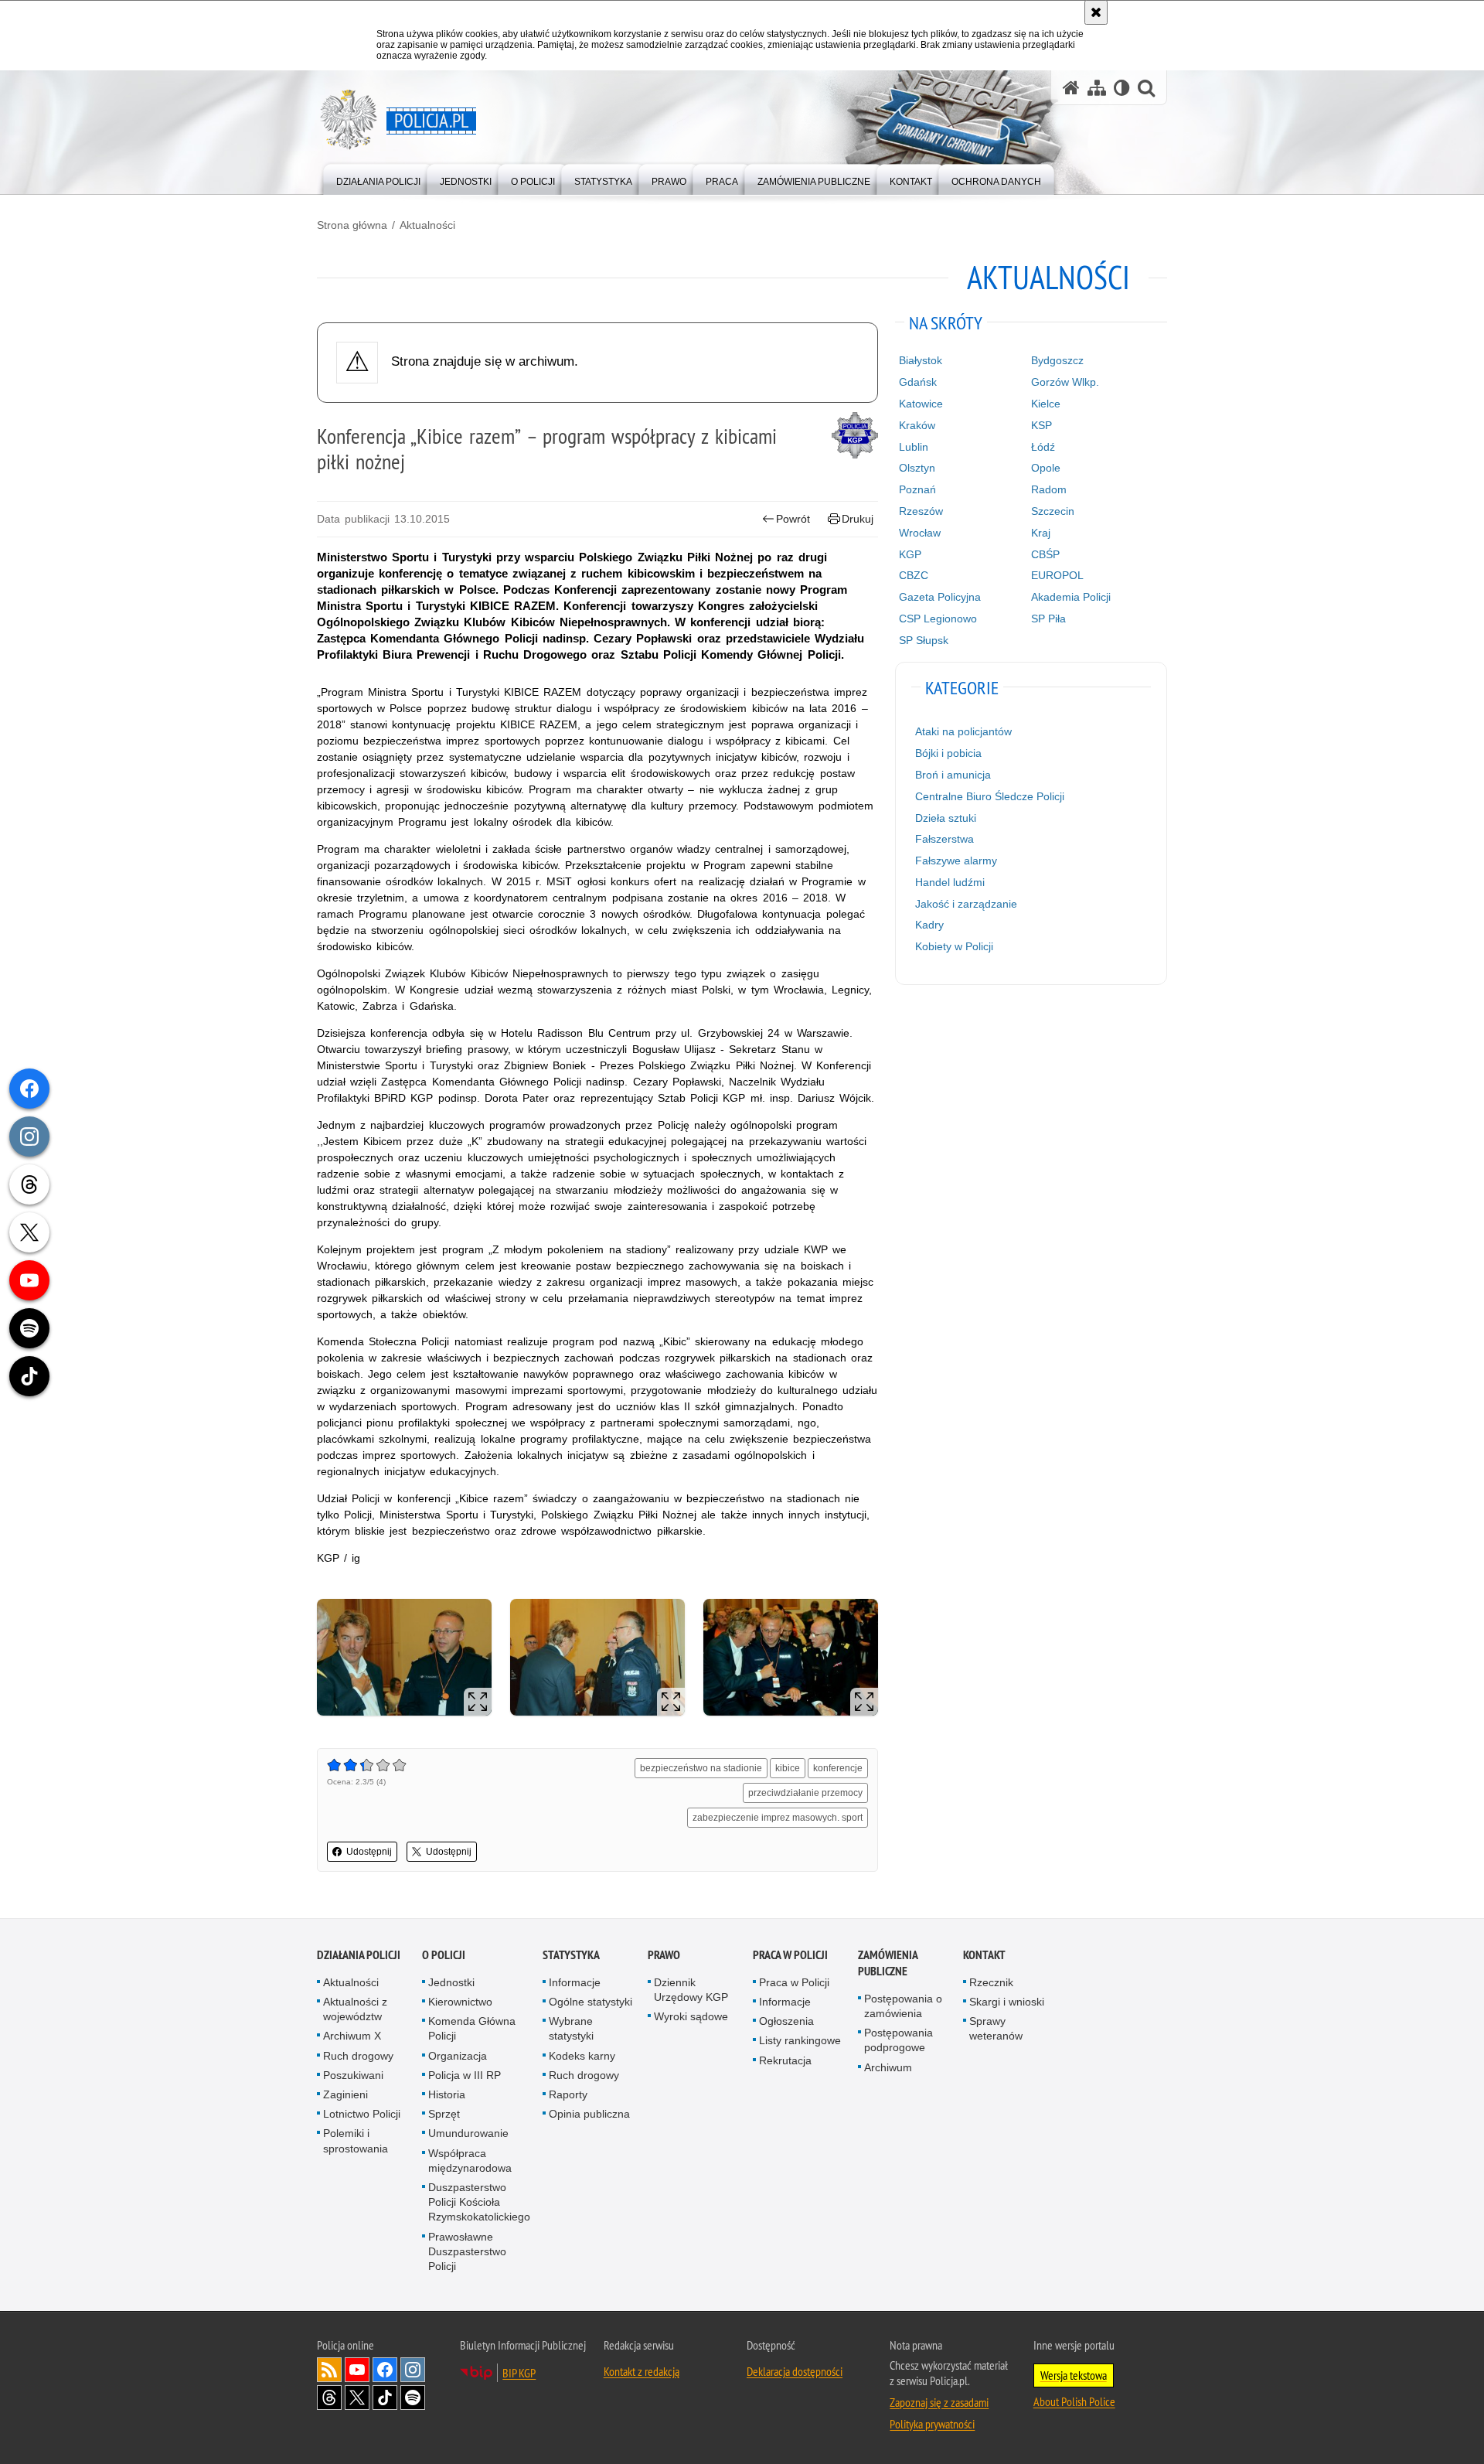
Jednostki (451, 1982)
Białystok (921, 360)
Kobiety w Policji (954, 946)
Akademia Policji (1071, 597)
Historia (447, 2094)
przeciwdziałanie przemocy (805, 1793)
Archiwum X (352, 2036)
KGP (910, 554)
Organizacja (458, 2056)
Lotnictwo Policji (362, 2114)
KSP (1042, 425)
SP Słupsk (924, 640)
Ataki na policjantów (963, 731)
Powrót (793, 519)
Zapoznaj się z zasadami (939, 2402)
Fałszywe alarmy (956, 861)
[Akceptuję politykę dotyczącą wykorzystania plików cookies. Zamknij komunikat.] (1096, 12)
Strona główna (352, 225)
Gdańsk (918, 382)
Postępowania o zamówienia (903, 2006)
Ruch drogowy (358, 2056)
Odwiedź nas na (357, 2370)
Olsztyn (917, 468)
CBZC (914, 575)
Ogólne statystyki (591, 2002)
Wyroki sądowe (691, 2016)
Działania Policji (359, 1955)
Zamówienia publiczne (888, 1963)
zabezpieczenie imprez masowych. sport (778, 1818)
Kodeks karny (582, 2056)
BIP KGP (519, 2373)
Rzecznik (991, 1982)
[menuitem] (378, 178)
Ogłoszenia (786, 2021)
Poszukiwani (353, 2075)
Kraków (917, 425)
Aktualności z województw (355, 2009)
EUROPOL (1057, 575)
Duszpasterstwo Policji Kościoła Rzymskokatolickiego (479, 2202)
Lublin (914, 447)
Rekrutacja (785, 2060)
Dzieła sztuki (946, 818)
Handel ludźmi (950, 882)
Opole (1046, 468)
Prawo (664, 1955)
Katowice (921, 404)
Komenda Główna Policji (472, 2028)
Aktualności (427, 225)
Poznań (917, 489)
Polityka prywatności (932, 2424)
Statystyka (571, 1955)
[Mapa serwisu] (1097, 88)
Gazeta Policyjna (940, 597)
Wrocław (920, 533)
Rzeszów (921, 511)
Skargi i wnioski (1007, 2002)
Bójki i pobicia (948, 753)
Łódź (1043, 447)
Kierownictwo (460, 2002)
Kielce (1046, 404)
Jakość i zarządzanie (966, 904)
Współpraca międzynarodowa (470, 2161)
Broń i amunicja (953, 775)
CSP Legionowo (938, 619)
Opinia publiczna (589, 2114)
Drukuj (858, 519)
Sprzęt (444, 2114)
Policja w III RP (465, 2075)
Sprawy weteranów (996, 2028)
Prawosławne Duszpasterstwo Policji (467, 2251)
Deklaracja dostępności (795, 2371)
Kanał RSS (329, 2370)
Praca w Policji (790, 1955)
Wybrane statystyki (571, 2028)
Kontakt (984, 1955)
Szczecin (1053, 511)
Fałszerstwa (945, 839)
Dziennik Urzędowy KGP (691, 1990)
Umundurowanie (468, 2133)
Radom (1049, 489)
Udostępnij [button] (369, 1852)
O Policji (444, 1955)
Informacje (575, 1982)
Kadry (929, 925)
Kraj (1041, 533)
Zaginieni (345, 2094)
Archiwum (888, 2067)
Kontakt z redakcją (642, 2371)
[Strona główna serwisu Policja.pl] (1071, 88)
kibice (788, 1768)
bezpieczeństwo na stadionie (701, 1768)
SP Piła (1048, 619)
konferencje (838, 1768)
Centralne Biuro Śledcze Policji (990, 796)
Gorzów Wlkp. (1065, 382)
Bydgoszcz (1057, 360)
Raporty (568, 2094)
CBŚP (1045, 554)
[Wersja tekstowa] (1122, 88)
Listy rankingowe (800, 2040)
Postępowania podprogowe (899, 2040)
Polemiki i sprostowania (356, 2140)
